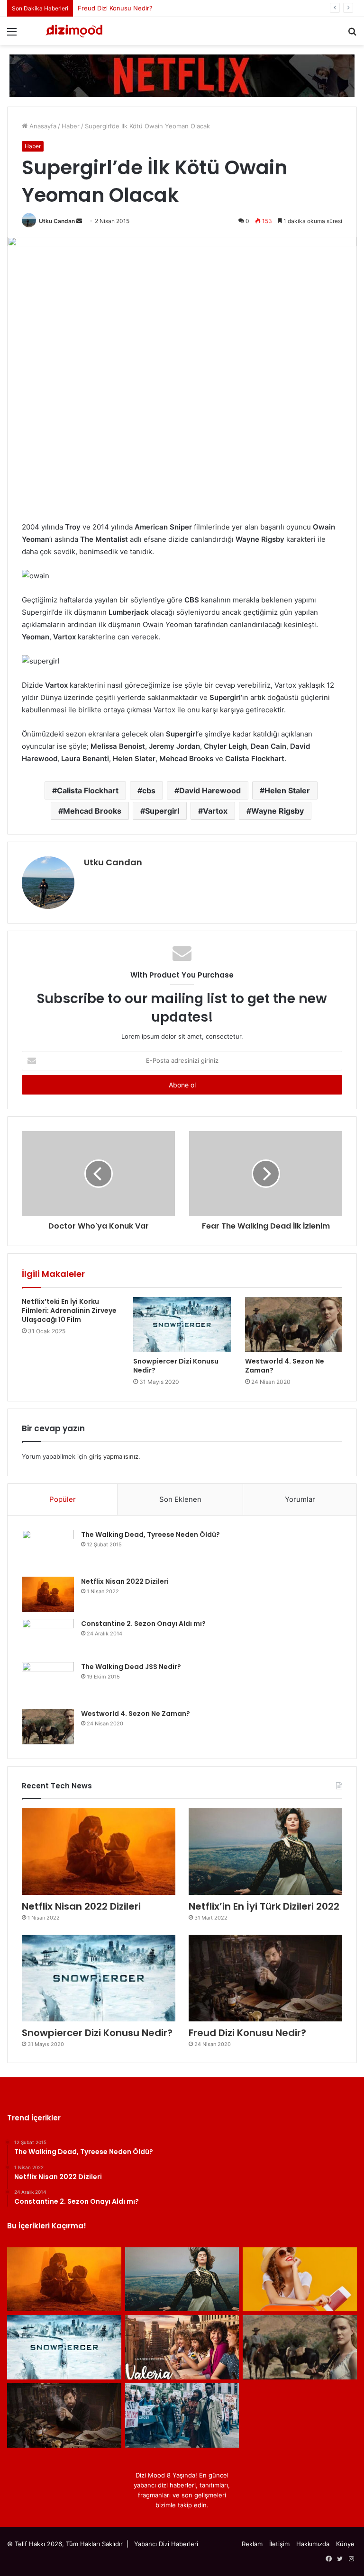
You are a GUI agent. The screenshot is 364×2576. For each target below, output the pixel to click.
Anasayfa (42, 126)
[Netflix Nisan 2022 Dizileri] (48, 1594)
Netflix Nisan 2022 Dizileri (125, 1581)
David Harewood (210, 790)
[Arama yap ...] (352, 35)
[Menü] (12, 35)
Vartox (215, 811)
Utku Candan (57, 221)
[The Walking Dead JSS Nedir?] (48, 1682)
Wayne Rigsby (278, 811)
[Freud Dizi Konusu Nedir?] (265, 1978)
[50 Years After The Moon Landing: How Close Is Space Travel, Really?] (300, 2280)
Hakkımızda (313, 2544)
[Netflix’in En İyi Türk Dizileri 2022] (265, 1852)
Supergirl (162, 811)
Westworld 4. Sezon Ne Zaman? (125, 8)
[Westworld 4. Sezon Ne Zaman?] (294, 1325)
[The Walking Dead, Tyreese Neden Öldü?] (48, 1550)
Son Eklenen (180, 1499)
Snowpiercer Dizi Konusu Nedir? (176, 1366)
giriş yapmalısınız (114, 1456)
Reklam (252, 2544)
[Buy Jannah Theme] (182, 75)
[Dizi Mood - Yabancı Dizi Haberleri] (74, 31)
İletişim (279, 2544)
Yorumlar (300, 1499)
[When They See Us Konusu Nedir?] (182, 2415)
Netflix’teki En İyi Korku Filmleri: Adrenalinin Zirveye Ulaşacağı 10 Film (69, 1310)
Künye (345, 2544)
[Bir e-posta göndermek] (79, 221)
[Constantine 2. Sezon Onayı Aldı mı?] (48, 1637)
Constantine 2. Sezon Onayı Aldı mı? (143, 1624)
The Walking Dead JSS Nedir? (131, 1667)
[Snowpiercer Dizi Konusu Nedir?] (182, 1325)
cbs (149, 790)
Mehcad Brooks (92, 811)
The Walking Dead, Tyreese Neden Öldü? (150, 1535)
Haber (71, 126)
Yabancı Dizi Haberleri (166, 2544)
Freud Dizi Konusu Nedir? (247, 2033)
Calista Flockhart (88, 790)
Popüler (63, 1499)
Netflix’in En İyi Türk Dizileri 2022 (264, 1906)
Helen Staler (287, 790)
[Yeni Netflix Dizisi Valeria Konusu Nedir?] (182, 2347)
